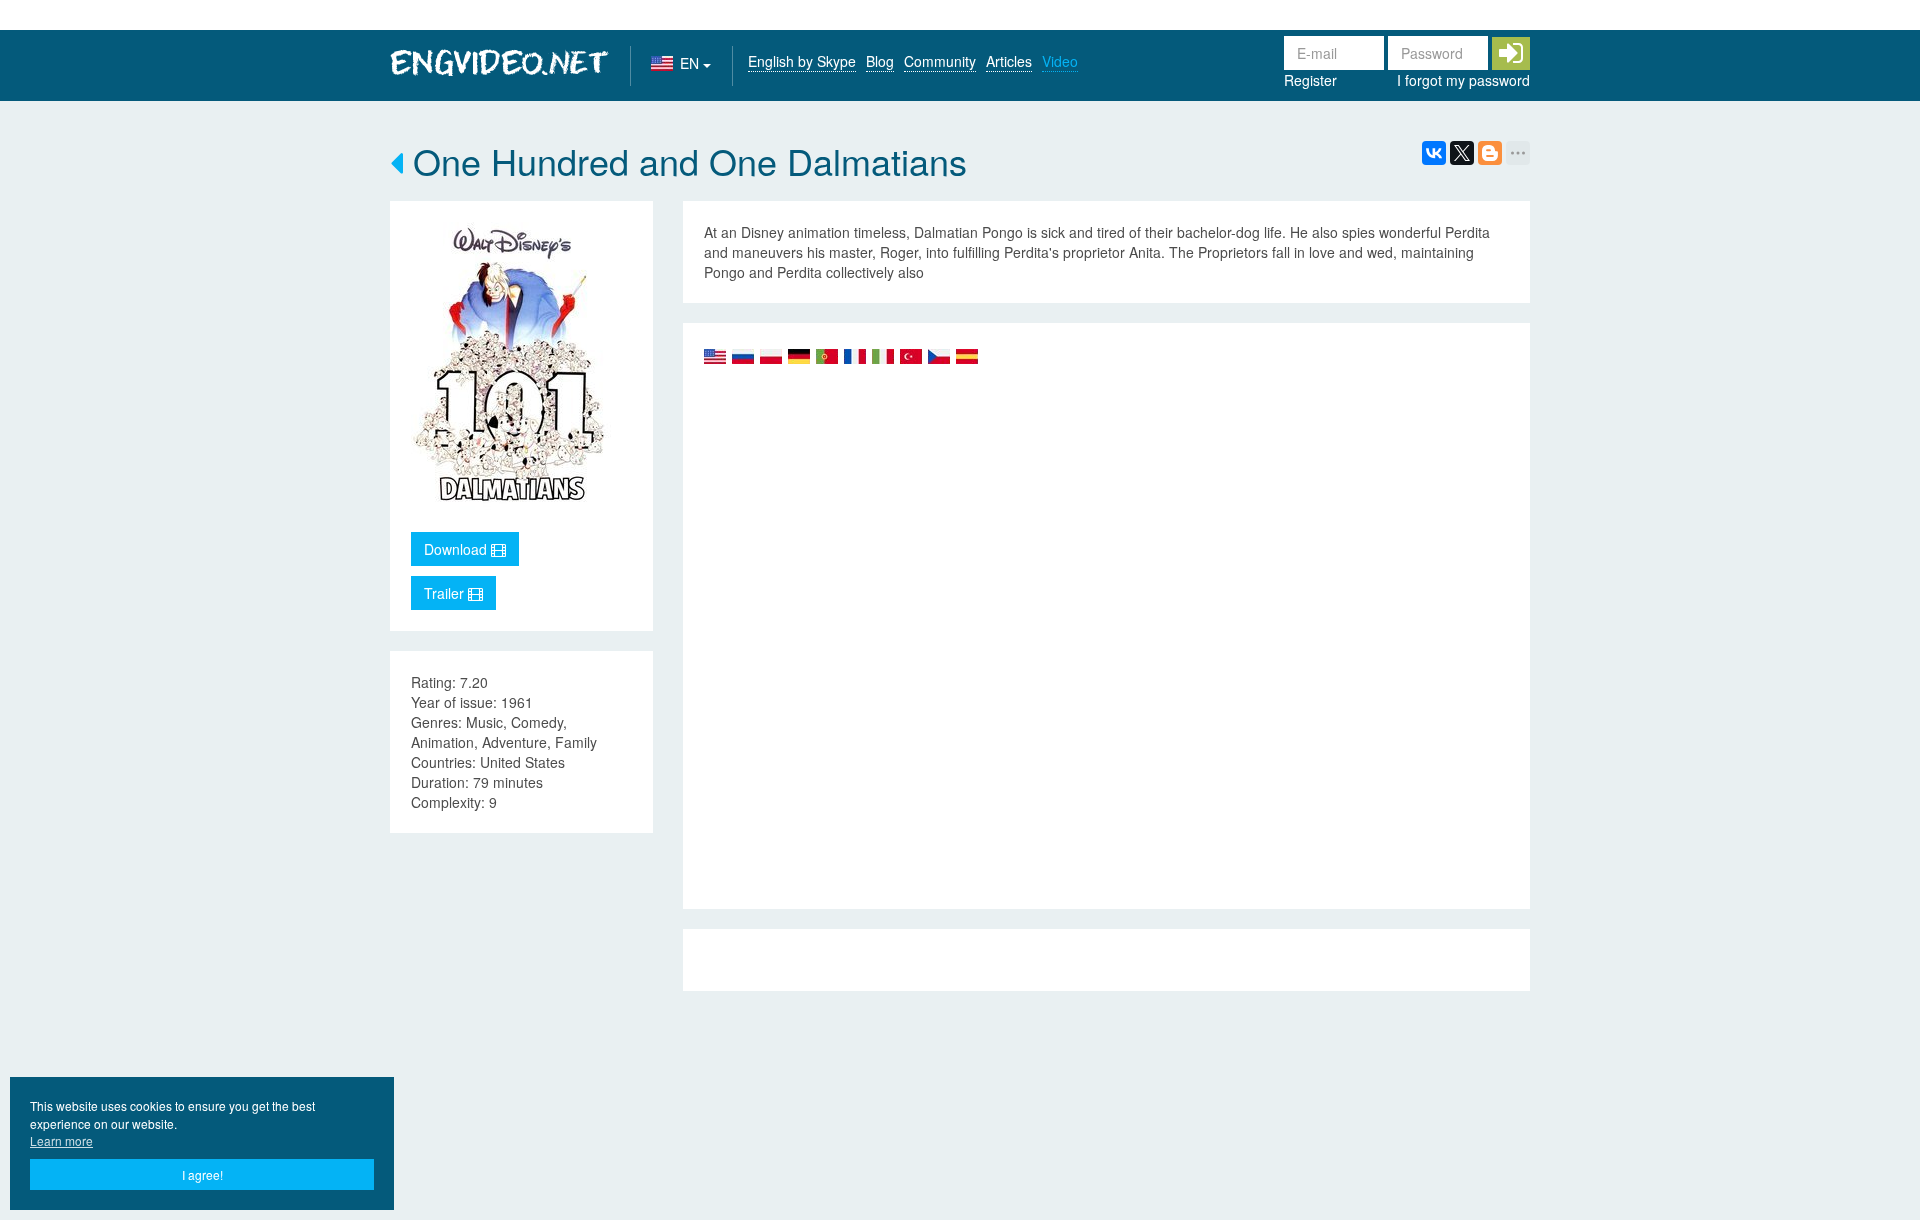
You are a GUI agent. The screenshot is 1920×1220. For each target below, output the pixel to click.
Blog (880, 61)
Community (940, 61)
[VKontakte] (1434, 153)
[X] (1462, 153)
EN (691, 63)
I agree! (202, 1174)
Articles (1009, 61)
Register (1310, 80)
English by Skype (802, 61)
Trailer (446, 593)
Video (1060, 61)
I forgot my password (1463, 80)
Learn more (61, 1140)
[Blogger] (1490, 153)
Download (457, 549)
